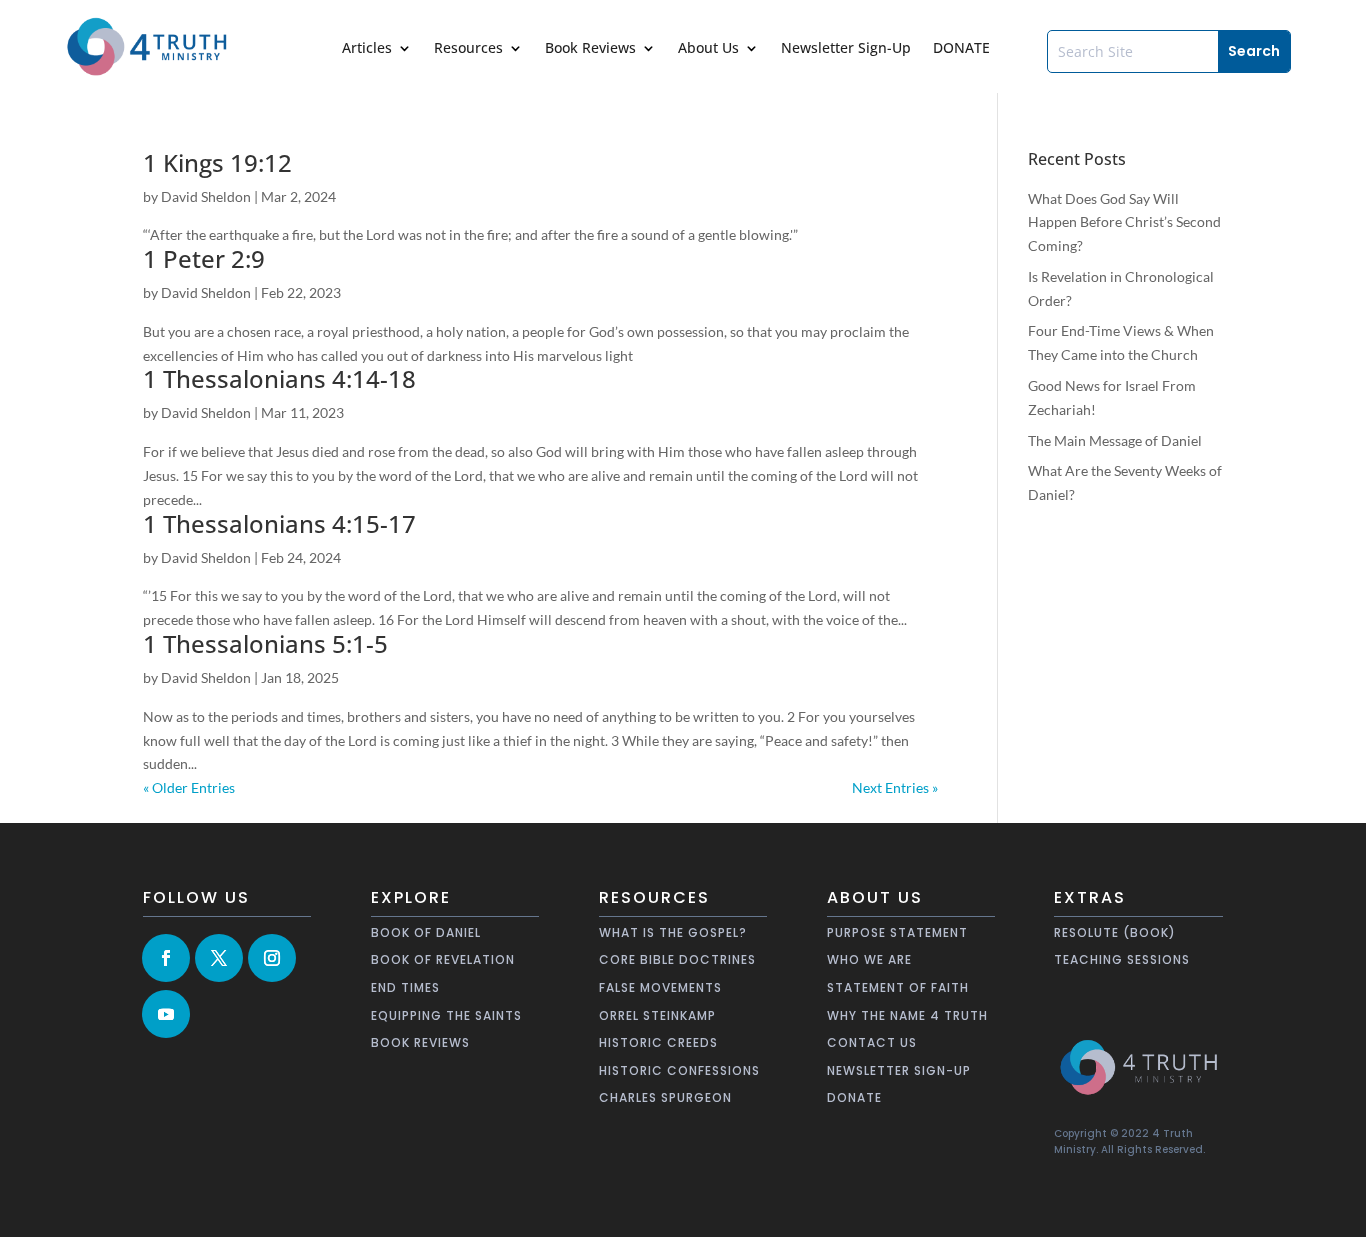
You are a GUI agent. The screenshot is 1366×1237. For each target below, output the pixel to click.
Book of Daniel (426, 932)
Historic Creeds (658, 1042)
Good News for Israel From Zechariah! (1112, 397)
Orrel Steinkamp (657, 1015)
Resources (468, 49)
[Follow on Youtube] (166, 1014)
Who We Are (869, 959)
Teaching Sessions (1122, 959)
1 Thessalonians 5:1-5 (265, 643)
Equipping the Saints (446, 1015)
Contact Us (872, 1042)
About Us (708, 49)
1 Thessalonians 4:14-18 (279, 378)
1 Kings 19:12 (217, 162)
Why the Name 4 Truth (907, 1015)
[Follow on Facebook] (166, 958)
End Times (405, 987)
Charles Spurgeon (665, 1097)
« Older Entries (189, 787)
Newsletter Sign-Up (846, 49)
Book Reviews (590, 49)
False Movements (660, 987)
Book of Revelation (443, 959)
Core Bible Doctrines (677, 959)
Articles (367, 49)
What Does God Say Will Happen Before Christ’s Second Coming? (1124, 222)
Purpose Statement (897, 932)
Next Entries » (895, 787)
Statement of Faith (898, 987)
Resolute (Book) (1115, 932)
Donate (854, 1097)
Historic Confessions (679, 1070)
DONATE (961, 49)
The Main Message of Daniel (1115, 440)
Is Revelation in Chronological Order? (1121, 288)
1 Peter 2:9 (204, 258)
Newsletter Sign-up (899, 1070)
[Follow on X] (219, 958)
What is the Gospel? (673, 932)
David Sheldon (206, 196)
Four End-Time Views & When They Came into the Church (1121, 342)
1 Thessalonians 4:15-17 (279, 523)
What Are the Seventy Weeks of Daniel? (1125, 482)
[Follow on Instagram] (272, 958)
